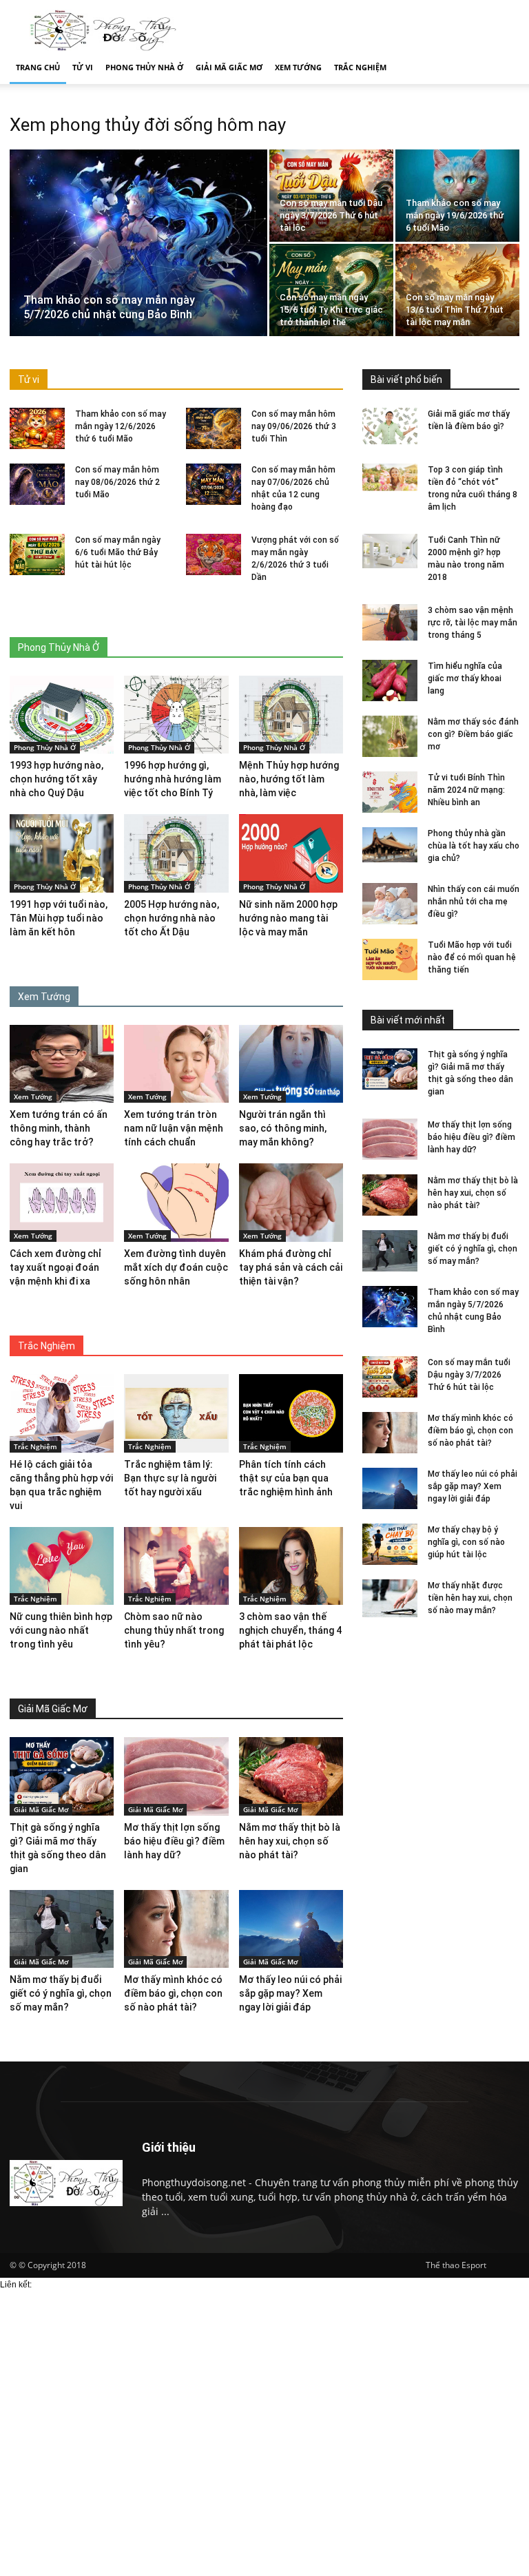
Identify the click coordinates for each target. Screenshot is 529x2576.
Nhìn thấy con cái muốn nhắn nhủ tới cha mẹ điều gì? (474, 902)
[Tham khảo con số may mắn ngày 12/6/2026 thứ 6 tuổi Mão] (37, 428)
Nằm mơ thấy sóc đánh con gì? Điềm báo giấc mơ (473, 734)
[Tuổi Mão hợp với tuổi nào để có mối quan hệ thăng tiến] (390, 959)
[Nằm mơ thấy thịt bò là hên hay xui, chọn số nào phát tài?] (390, 1195)
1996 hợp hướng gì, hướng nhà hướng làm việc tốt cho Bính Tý (173, 779)
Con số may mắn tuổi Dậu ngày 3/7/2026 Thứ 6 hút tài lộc (469, 1375)
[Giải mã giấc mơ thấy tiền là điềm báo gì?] (390, 426)
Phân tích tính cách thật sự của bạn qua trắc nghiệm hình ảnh (286, 1478)
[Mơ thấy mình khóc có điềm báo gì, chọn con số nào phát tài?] (390, 1433)
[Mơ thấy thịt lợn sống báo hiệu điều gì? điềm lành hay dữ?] (390, 1139)
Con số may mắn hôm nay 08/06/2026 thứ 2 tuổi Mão (117, 482)
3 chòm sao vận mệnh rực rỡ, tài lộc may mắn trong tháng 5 (473, 623)
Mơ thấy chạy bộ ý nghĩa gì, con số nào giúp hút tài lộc (466, 1542)
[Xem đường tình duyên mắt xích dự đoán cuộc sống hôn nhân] (176, 1202)
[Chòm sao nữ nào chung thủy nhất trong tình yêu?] (176, 1566)
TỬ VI (83, 67)
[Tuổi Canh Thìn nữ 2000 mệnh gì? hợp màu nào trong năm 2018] (390, 551)
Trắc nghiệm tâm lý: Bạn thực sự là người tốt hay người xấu (170, 1478)
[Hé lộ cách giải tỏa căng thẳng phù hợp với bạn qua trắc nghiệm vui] (62, 1413)
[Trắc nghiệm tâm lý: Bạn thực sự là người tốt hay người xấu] (176, 1413)
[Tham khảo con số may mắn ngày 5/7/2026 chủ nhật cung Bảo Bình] (138, 246)
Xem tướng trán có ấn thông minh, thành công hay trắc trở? (59, 1128)
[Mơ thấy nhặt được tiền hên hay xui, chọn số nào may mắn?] (390, 1600)
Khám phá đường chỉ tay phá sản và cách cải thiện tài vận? (291, 1267)
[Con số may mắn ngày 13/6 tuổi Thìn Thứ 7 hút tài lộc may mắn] (457, 290)
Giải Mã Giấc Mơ (41, 1809)
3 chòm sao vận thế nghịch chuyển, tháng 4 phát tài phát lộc (290, 1630)
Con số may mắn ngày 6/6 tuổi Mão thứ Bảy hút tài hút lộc (118, 552)
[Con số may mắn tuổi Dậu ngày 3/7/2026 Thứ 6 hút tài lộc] (331, 196)
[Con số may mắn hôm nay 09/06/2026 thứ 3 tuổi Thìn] (214, 428)
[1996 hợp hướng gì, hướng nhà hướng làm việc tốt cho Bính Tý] (176, 715)
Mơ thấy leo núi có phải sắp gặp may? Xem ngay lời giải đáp (473, 1486)
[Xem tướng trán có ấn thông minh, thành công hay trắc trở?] (62, 1064)
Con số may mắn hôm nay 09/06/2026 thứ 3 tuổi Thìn (294, 426)
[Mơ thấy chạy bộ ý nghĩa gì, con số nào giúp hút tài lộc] (390, 1544)
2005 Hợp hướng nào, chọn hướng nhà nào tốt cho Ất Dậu (172, 918)
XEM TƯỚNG (298, 67)
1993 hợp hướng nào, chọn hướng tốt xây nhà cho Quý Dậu (56, 779)
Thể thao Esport (456, 2265)
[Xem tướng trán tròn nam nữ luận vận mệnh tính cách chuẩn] (176, 1064)
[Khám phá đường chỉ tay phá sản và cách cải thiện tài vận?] (291, 1202)
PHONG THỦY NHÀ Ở (144, 67)
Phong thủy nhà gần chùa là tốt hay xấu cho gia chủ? (474, 846)
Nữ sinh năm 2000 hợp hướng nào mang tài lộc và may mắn (288, 918)
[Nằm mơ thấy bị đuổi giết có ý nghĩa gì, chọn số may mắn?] (390, 1251)
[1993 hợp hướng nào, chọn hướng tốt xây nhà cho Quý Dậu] (62, 715)
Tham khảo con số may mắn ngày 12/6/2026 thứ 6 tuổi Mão (121, 426)
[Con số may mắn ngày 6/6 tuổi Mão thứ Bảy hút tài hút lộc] (37, 554)
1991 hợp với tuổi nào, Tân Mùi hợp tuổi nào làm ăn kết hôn (59, 918)
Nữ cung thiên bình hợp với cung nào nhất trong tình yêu (61, 1630)
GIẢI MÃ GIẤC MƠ (229, 67)
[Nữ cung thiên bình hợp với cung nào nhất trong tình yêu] (62, 1566)
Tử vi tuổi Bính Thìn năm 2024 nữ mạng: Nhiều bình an (466, 790)
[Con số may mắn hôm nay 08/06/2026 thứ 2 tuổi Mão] (37, 484)
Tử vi (29, 380)
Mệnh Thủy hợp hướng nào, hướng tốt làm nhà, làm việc (289, 779)
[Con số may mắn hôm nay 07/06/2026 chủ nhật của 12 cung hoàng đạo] (214, 484)
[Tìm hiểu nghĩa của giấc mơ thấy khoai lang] (390, 681)
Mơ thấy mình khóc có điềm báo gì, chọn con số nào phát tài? (470, 1431)
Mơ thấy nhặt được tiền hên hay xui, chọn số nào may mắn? (470, 1598)
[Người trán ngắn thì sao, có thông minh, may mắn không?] (291, 1064)
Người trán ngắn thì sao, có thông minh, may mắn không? (283, 1128)
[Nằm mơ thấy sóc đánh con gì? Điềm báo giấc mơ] (390, 736)
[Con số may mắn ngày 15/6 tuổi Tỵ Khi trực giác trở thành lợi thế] (331, 290)
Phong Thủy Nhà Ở (45, 747)
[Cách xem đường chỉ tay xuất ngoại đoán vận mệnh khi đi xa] (62, 1203)
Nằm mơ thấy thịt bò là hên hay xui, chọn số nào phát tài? (473, 1193)
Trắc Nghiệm (35, 1446)
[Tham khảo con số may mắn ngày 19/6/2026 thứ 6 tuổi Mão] (457, 196)
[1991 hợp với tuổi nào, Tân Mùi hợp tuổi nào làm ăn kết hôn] (62, 853)
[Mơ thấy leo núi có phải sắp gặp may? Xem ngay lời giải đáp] (390, 1488)
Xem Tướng (33, 1097)
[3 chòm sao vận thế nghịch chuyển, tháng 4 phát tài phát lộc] (291, 1566)
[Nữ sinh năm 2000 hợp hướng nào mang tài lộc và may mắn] (291, 853)
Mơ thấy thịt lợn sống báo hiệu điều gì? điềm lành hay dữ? (471, 1137)
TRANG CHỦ (38, 67)
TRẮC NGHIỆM (360, 67)
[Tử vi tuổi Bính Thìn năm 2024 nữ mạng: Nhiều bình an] (390, 792)
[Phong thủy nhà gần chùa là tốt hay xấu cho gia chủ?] (390, 845)
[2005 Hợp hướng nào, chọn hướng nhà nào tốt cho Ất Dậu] (176, 853)
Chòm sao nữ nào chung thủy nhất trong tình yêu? (174, 1630)
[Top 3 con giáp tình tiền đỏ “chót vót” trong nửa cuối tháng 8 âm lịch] (390, 477)
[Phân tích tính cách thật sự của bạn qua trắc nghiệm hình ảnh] (291, 1413)
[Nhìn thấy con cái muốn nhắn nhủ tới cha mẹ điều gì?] (390, 904)
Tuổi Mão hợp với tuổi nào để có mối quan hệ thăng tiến (472, 957)
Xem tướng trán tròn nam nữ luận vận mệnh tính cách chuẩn (174, 1128)
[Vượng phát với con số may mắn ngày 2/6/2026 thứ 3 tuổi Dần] (214, 554)
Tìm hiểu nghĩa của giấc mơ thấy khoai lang (465, 678)
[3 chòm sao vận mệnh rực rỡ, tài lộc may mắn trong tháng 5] (390, 622)
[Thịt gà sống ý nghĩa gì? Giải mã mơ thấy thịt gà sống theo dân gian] (390, 1069)
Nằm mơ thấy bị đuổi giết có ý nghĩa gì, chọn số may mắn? (473, 1249)
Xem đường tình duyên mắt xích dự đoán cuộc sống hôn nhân (176, 1267)
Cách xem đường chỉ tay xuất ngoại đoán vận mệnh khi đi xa (55, 1267)
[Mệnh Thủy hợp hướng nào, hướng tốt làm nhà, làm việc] (291, 715)
